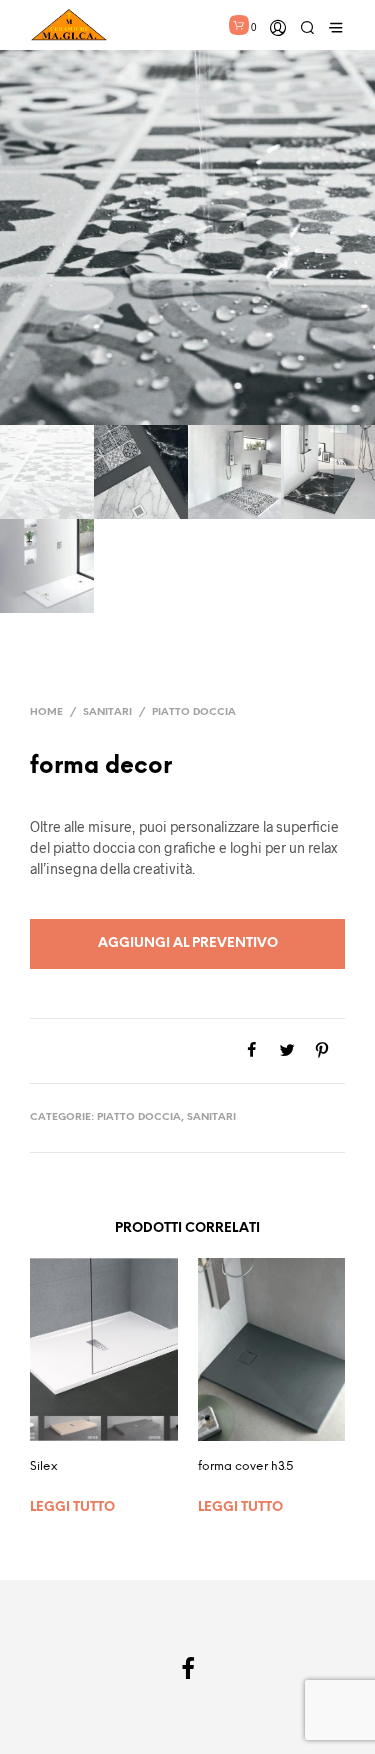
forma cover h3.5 (245, 1466)
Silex (43, 1466)
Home (46, 712)
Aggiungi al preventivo (188, 943)
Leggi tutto (72, 1507)
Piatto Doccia (194, 712)
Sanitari (107, 712)
